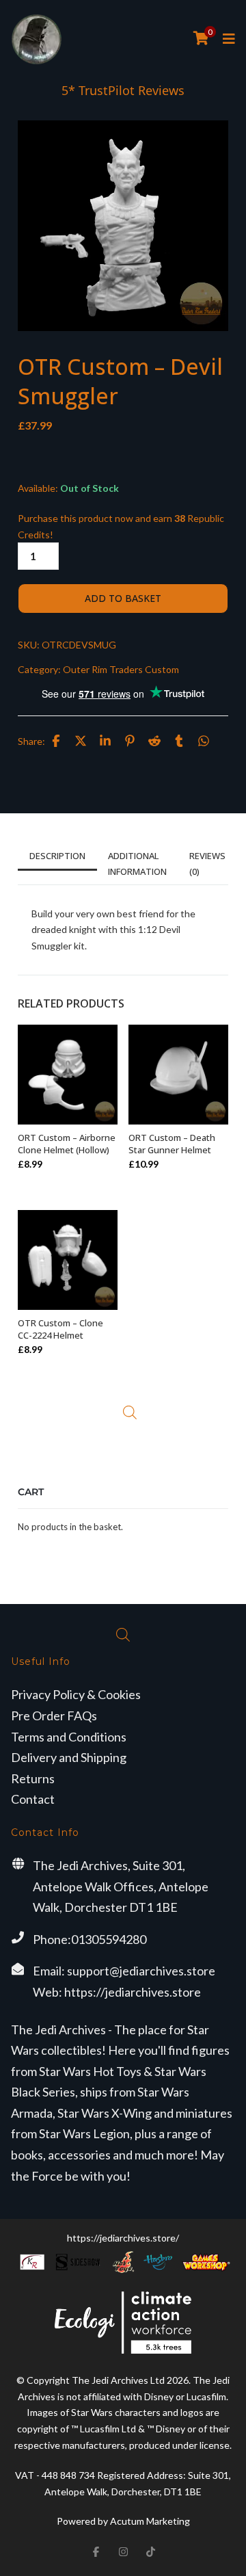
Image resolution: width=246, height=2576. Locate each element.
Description (57, 856)
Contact (33, 1799)
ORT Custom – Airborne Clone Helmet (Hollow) (67, 1144)
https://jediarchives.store (133, 1992)
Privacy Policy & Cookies (76, 1694)
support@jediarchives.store (141, 1971)
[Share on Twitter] (81, 741)
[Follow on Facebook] (96, 2551)
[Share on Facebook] (56, 741)
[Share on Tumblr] (179, 741)
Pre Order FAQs (54, 1716)
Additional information (137, 863)
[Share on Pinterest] (130, 741)
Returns (33, 1778)
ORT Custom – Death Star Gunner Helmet (172, 1144)
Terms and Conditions (69, 1737)
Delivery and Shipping (69, 1757)
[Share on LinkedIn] (105, 741)
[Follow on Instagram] (123, 2551)
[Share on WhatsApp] (204, 741)
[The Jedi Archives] (37, 39)
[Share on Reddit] (154, 741)
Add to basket (123, 598)
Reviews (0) (207, 863)
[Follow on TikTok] (150, 2551)
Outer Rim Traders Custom (121, 669)
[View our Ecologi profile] (123, 2323)
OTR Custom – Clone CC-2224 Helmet (60, 1329)
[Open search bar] (130, 1412)
